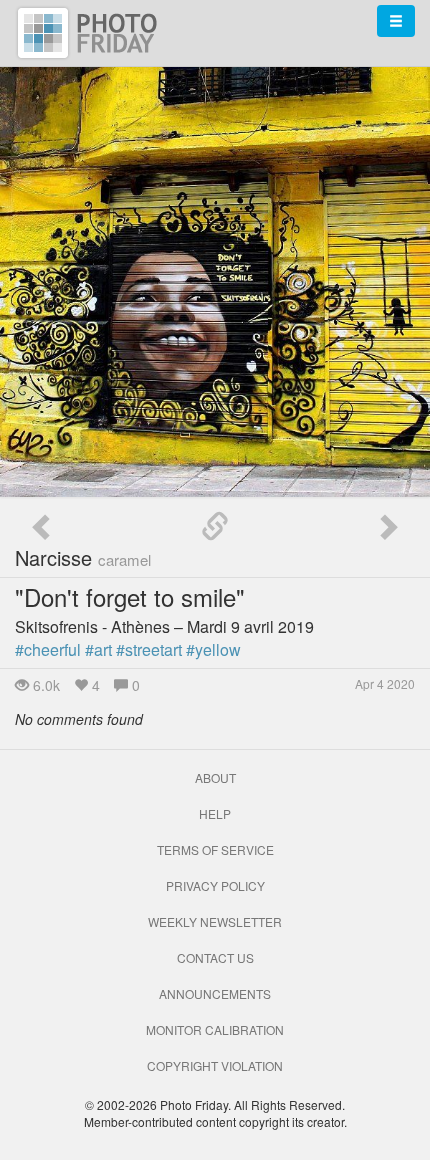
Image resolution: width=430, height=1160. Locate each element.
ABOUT (215, 777)
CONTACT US (215, 957)
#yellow (213, 649)
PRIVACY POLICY (215, 885)
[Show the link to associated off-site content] (215, 527)
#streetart (149, 649)
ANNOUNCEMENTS (215, 993)
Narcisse (83, 557)
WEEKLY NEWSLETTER (215, 921)
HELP (215, 813)
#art (98, 649)
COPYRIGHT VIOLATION (215, 1065)
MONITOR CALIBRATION (215, 1029)
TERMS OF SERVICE (215, 849)
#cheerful (48, 649)
